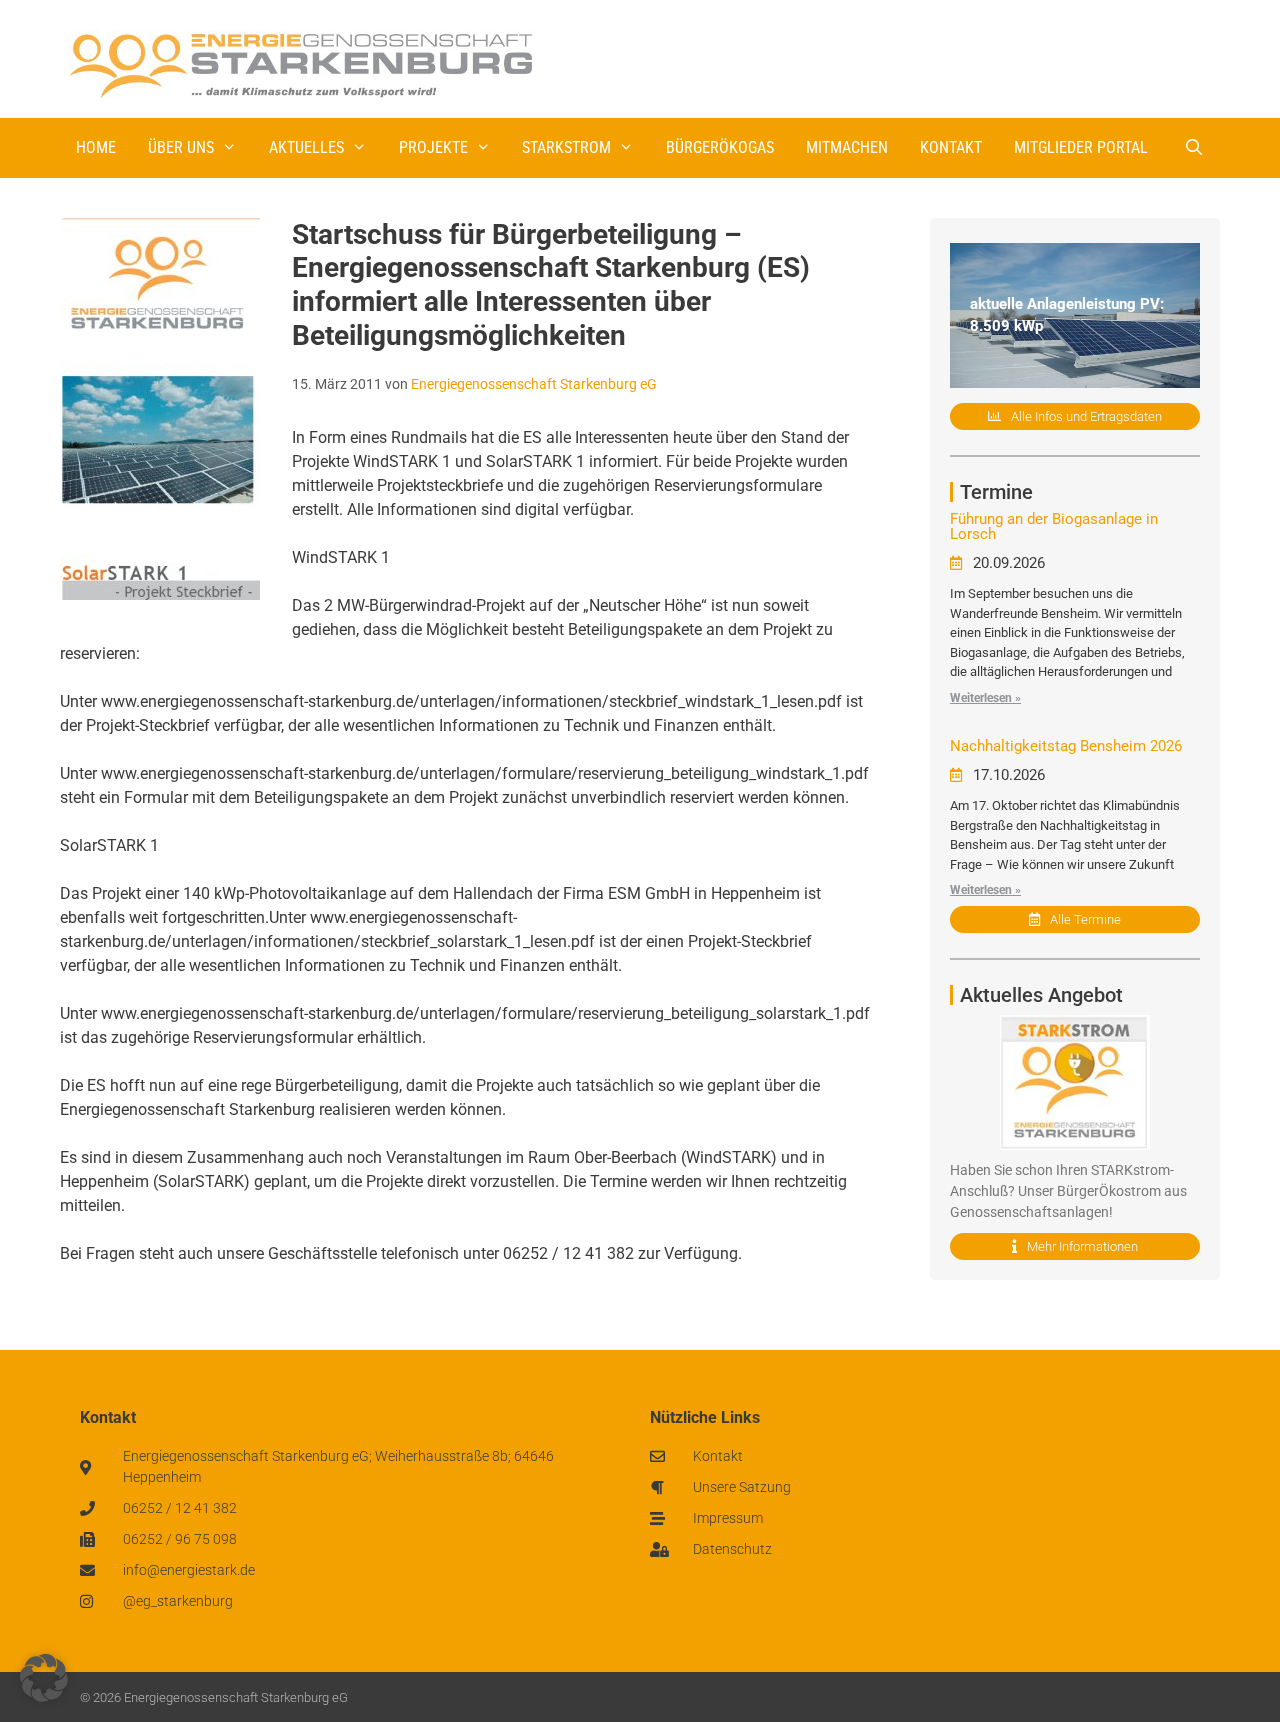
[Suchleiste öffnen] (1193, 148)
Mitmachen (847, 147)
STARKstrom (566, 147)
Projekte (433, 147)
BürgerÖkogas (720, 147)
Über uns (181, 147)
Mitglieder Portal (1081, 147)
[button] (44, 1678)
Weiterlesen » (985, 698)
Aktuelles (306, 147)
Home (96, 147)
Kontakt (951, 147)
